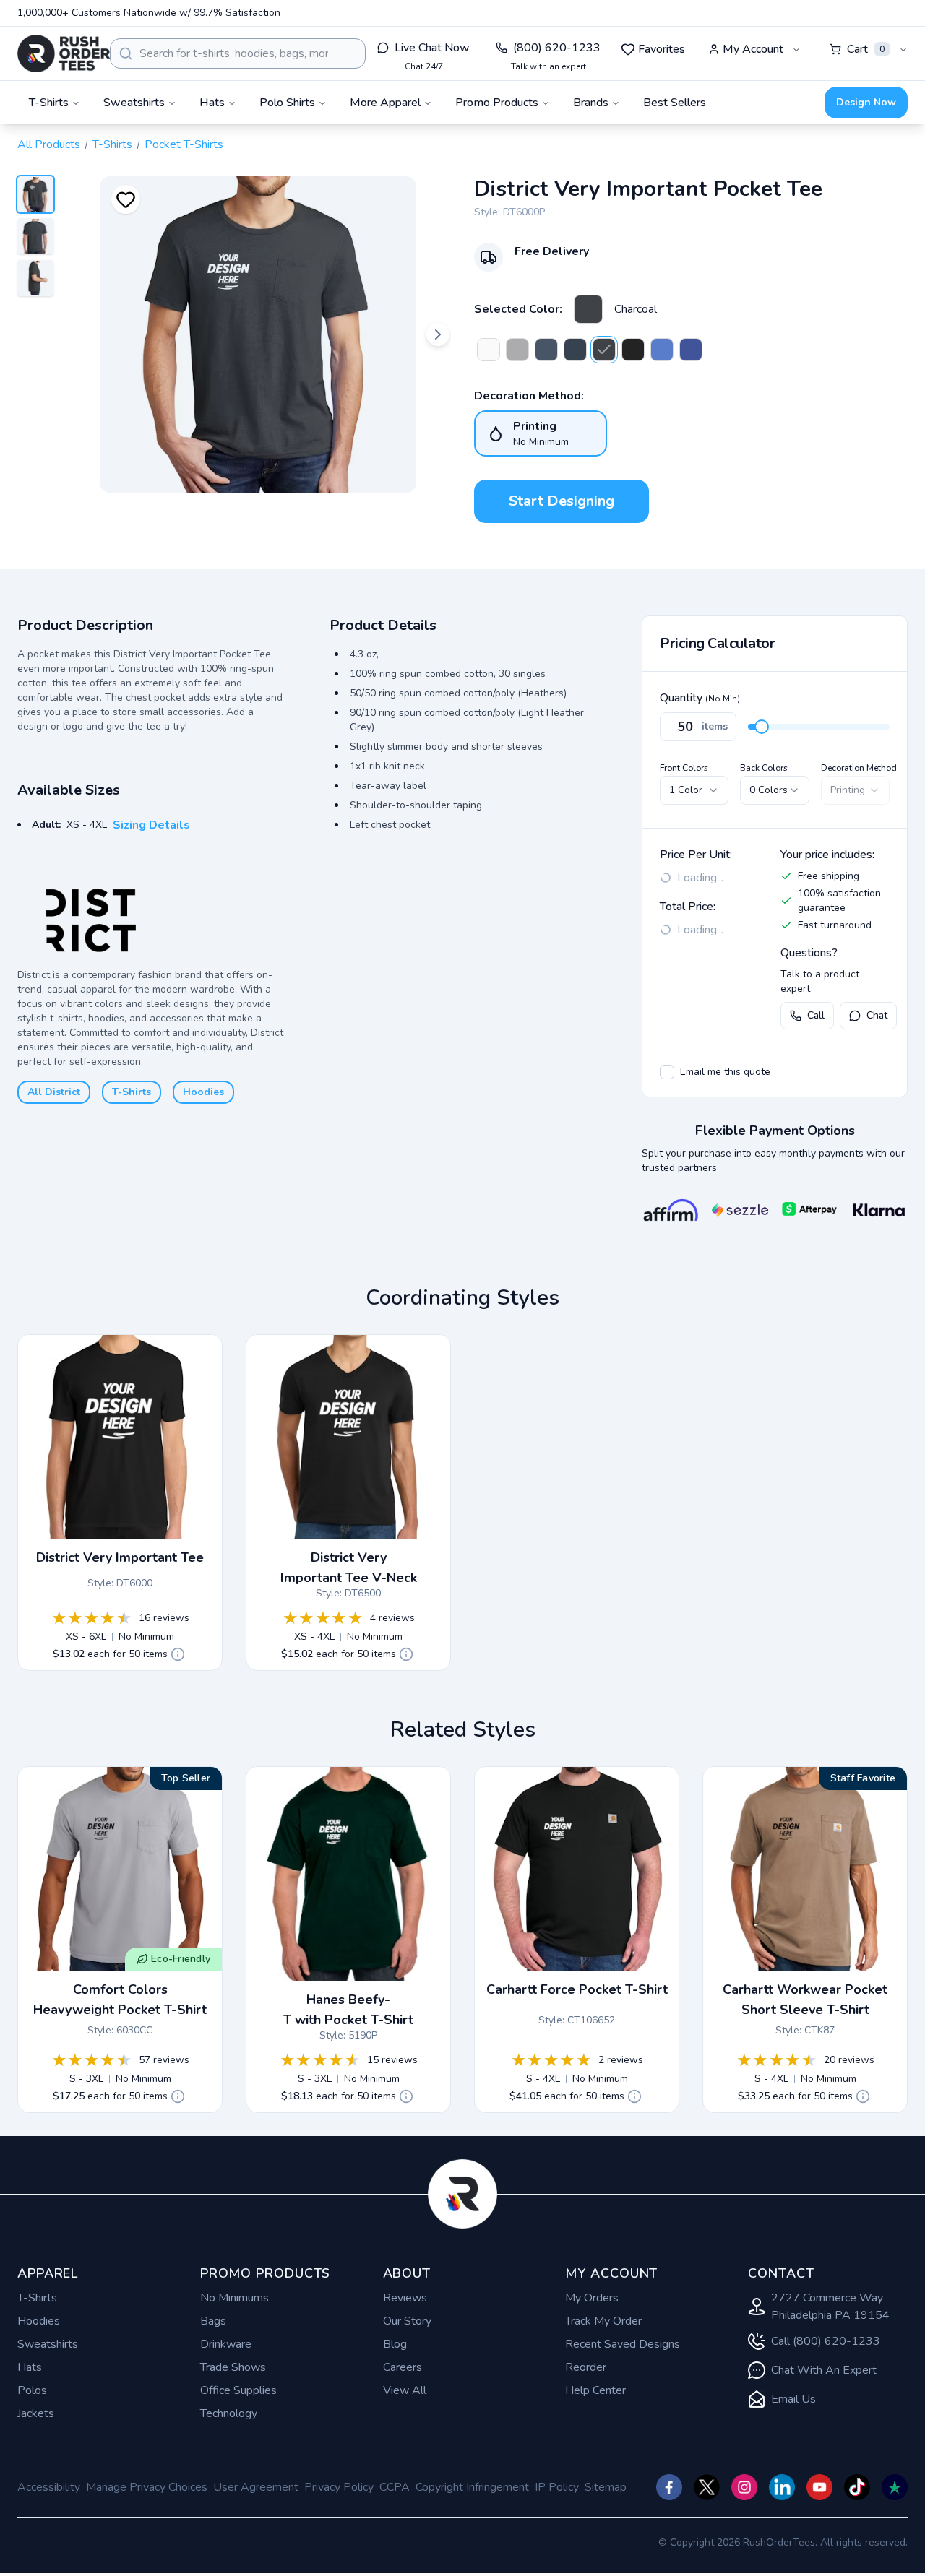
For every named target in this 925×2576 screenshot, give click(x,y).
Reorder (586, 2367)
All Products (49, 144)
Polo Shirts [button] (287, 103)
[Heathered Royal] (662, 350)
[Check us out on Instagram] (744, 2487)
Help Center (595, 2390)
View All (405, 2390)
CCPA (395, 2487)
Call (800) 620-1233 (826, 2341)
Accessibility (49, 2487)
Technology (229, 2413)
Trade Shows (233, 2367)
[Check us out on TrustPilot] (895, 2487)
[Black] (633, 350)
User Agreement (256, 2487)
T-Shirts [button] (49, 103)
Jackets (36, 2413)
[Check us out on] (782, 2487)
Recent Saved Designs (623, 2344)
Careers (403, 2367)
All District (54, 1092)
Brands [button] (591, 103)
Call (816, 1015)
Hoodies (203, 1092)
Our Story (407, 2321)
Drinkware (226, 2344)
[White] (489, 350)
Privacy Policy (339, 2487)
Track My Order (603, 2321)
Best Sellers (675, 103)
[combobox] (238, 53)
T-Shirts (112, 144)
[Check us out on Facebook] (669, 2487)
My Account (753, 49)
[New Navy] (575, 350)
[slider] (762, 727)
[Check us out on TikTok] (857, 2487)
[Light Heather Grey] (517, 350)
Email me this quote (725, 1072)
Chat (877, 1015)
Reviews (405, 2298)
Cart (866, 49)
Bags (213, 2321)
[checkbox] (667, 1072)
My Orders (592, 2298)
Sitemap (606, 2487)
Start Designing (562, 501)
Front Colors (684, 768)
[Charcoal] (588, 309)
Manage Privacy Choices (147, 2487)
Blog (395, 2344)
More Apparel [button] (385, 103)
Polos (32, 2390)
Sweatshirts (48, 2344)
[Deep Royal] (691, 350)
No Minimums (235, 2298)
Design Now (866, 102)
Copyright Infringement (472, 2487)
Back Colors (764, 768)
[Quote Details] (178, 1654)
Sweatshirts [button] (134, 103)
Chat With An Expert (824, 2370)
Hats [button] (212, 103)
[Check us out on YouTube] (819, 2487)
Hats (30, 2367)
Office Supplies (238, 2390)
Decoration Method (859, 768)
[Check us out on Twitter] (707, 2487)
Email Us (793, 2399)
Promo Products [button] (497, 103)
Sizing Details (151, 825)
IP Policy (557, 2487)
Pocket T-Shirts (184, 144)
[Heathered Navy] (546, 350)
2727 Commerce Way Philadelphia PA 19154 (830, 2307)
